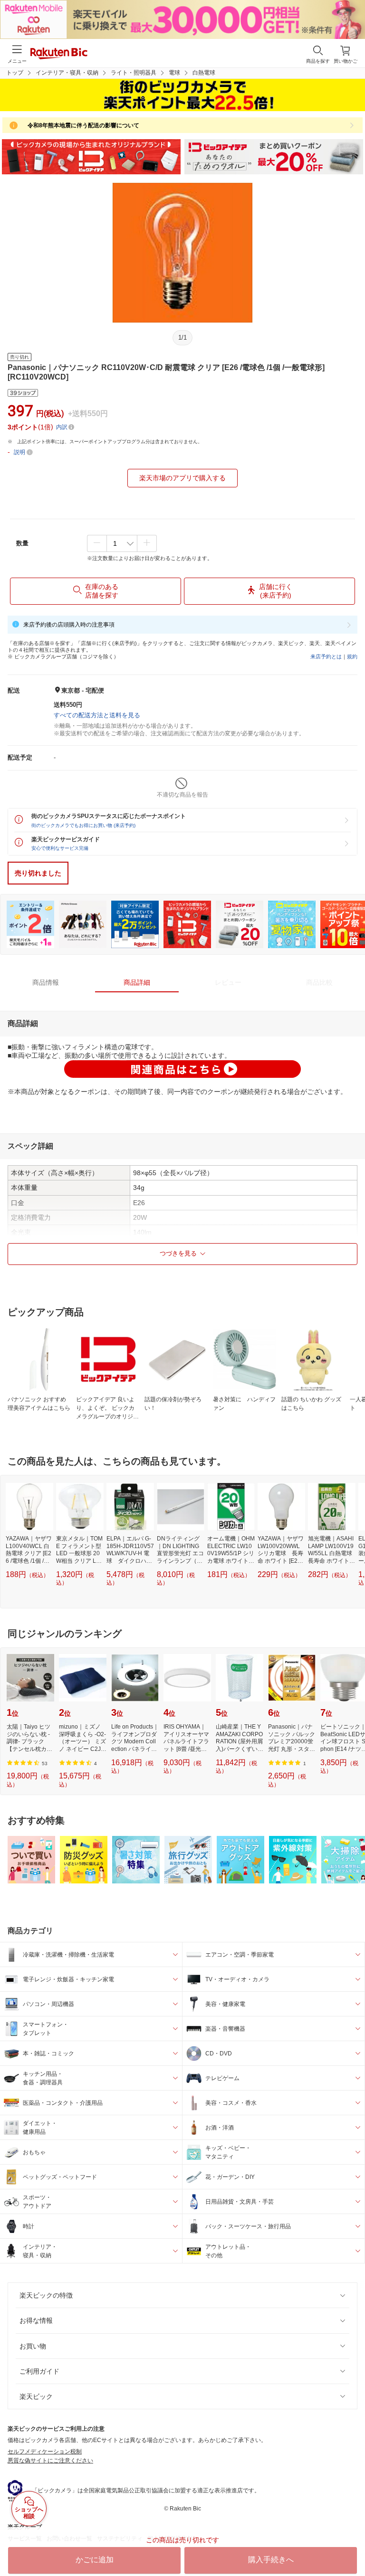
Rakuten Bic (59, 54)
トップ (15, 73)
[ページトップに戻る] (351, 2545)
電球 (174, 73)
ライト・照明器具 (134, 73)
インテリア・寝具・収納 (67, 73)
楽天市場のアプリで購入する (182, 478)
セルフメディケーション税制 (45, 2452)
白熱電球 (204, 73)
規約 (352, 656)
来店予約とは (326, 656)
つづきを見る (178, 1253)
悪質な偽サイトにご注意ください (50, 2461)
